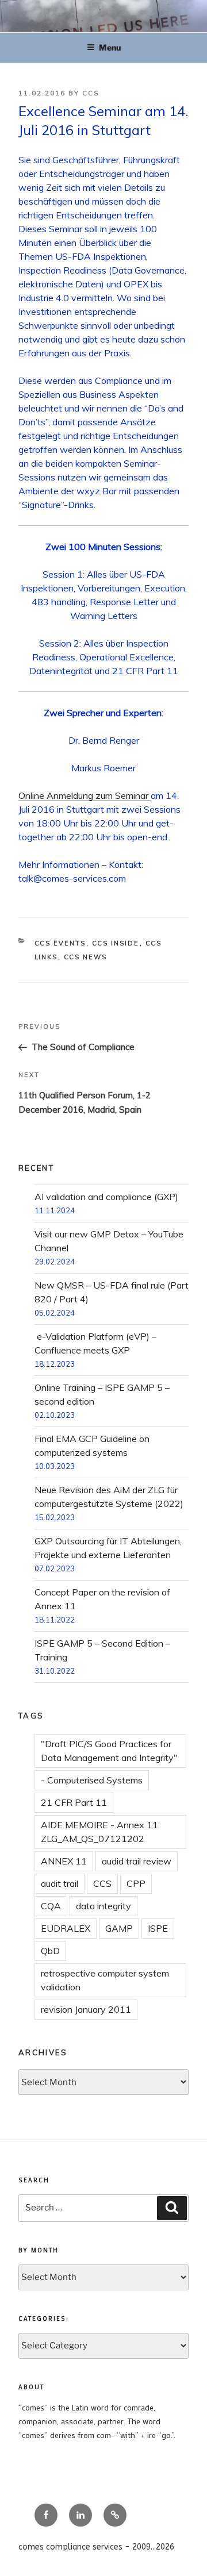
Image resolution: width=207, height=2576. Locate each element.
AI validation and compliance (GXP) (106, 1197)
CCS (91, 93)
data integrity (103, 1906)
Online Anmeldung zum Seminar (85, 795)
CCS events (60, 943)
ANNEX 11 (64, 1861)
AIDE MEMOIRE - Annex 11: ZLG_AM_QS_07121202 (100, 1832)
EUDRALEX (66, 1928)
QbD (50, 1951)
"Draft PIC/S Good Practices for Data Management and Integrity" (109, 1751)
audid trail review (137, 1861)
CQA (51, 1906)
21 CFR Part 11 (74, 1802)
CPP (136, 1883)
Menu (110, 47)
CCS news (86, 957)
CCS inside (116, 943)
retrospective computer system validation (105, 1980)
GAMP (119, 1928)
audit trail (60, 1883)
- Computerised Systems (92, 1780)
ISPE (158, 1928)
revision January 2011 (86, 2009)
